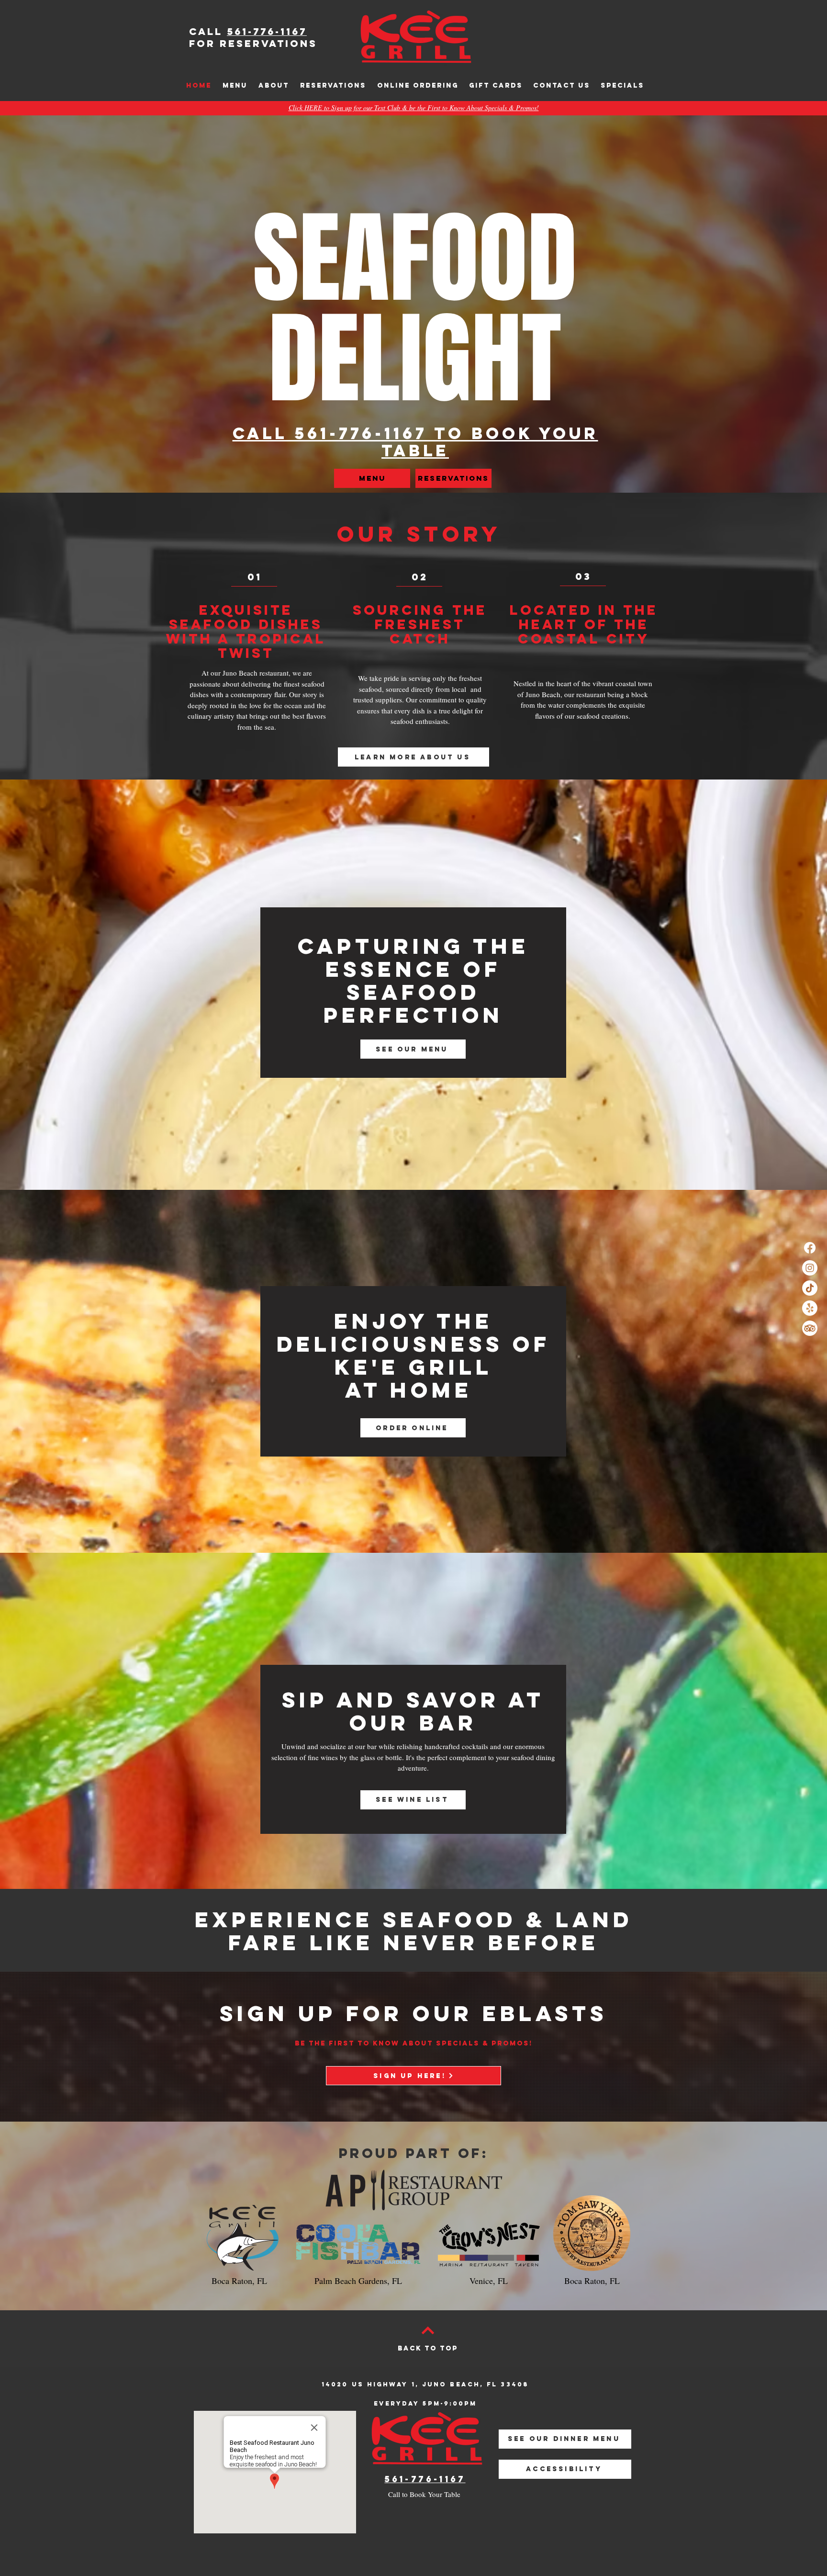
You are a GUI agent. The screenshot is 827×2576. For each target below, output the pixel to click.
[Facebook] (810, 1248)
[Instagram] (810, 1268)
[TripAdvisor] (810, 1328)
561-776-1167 (267, 31)
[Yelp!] (810, 1308)
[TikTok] (810, 1288)
